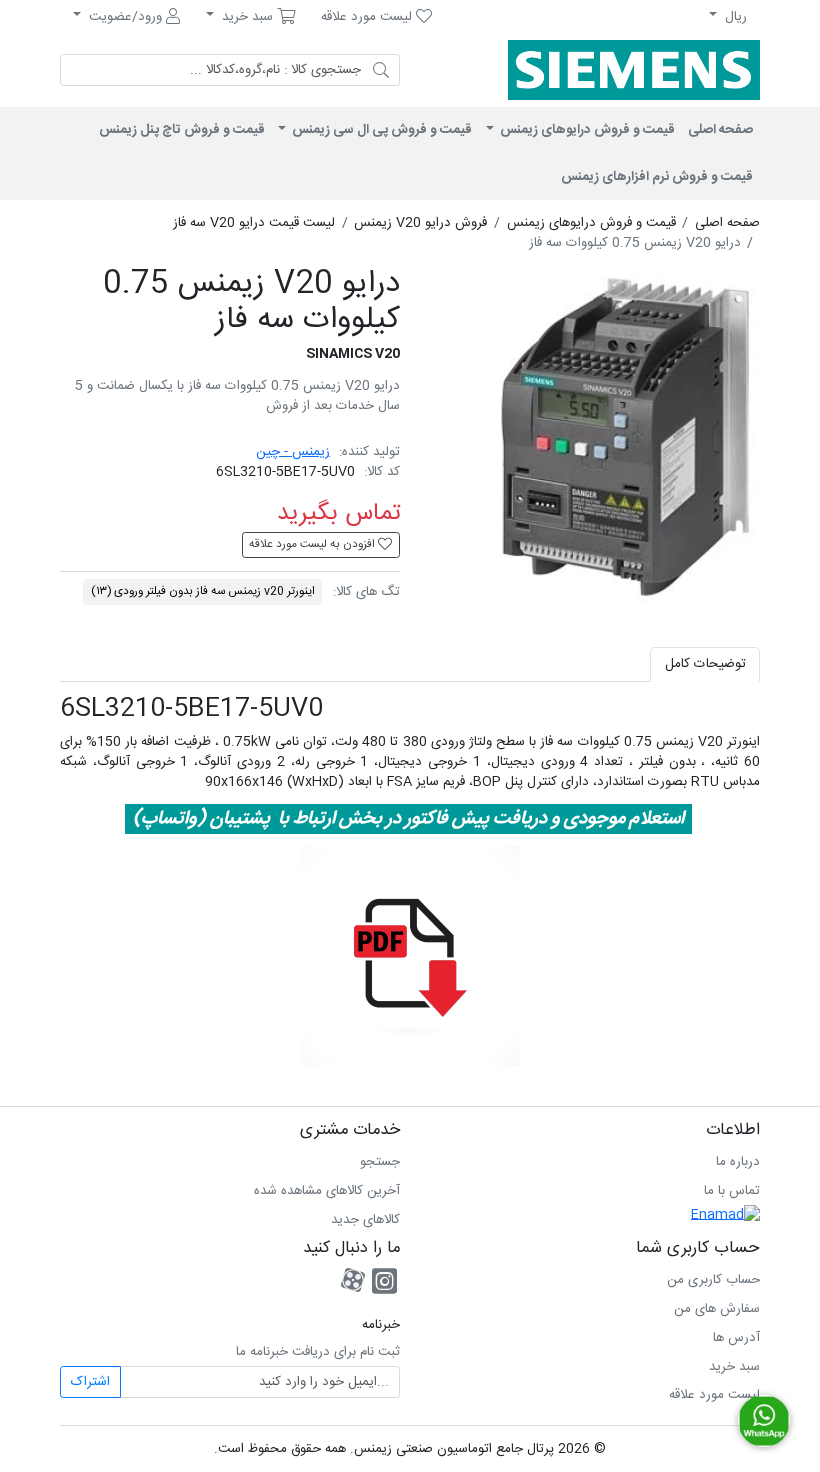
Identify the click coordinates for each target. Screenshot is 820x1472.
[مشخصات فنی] (410, 957)
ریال (734, 17)
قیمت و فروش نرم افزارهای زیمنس (657, 177)
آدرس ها (736, 1338)
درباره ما (738, 1162)
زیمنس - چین (293, 452)
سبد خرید (734, 1367)
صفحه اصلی (720, 130)
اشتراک (90, 1382)
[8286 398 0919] (764, 1421)
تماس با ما (732, 1191)
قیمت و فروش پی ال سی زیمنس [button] (380, 130)
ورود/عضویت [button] (125, 17)
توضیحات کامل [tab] (705, 664)
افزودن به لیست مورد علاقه (313, 544)
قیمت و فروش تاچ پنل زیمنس (182, 130)
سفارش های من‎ (717, 1309)
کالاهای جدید (365, 1220)
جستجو (380, 1162)
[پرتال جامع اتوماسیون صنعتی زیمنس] (625, 70)
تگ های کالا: (366, 592)
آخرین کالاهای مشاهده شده (327, 1191)
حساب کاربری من (713, 1280)
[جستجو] (381, 70)
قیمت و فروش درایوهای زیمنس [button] (586, 130)
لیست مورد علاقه (714, 1395)
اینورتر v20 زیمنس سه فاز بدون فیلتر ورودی (203, 591)
